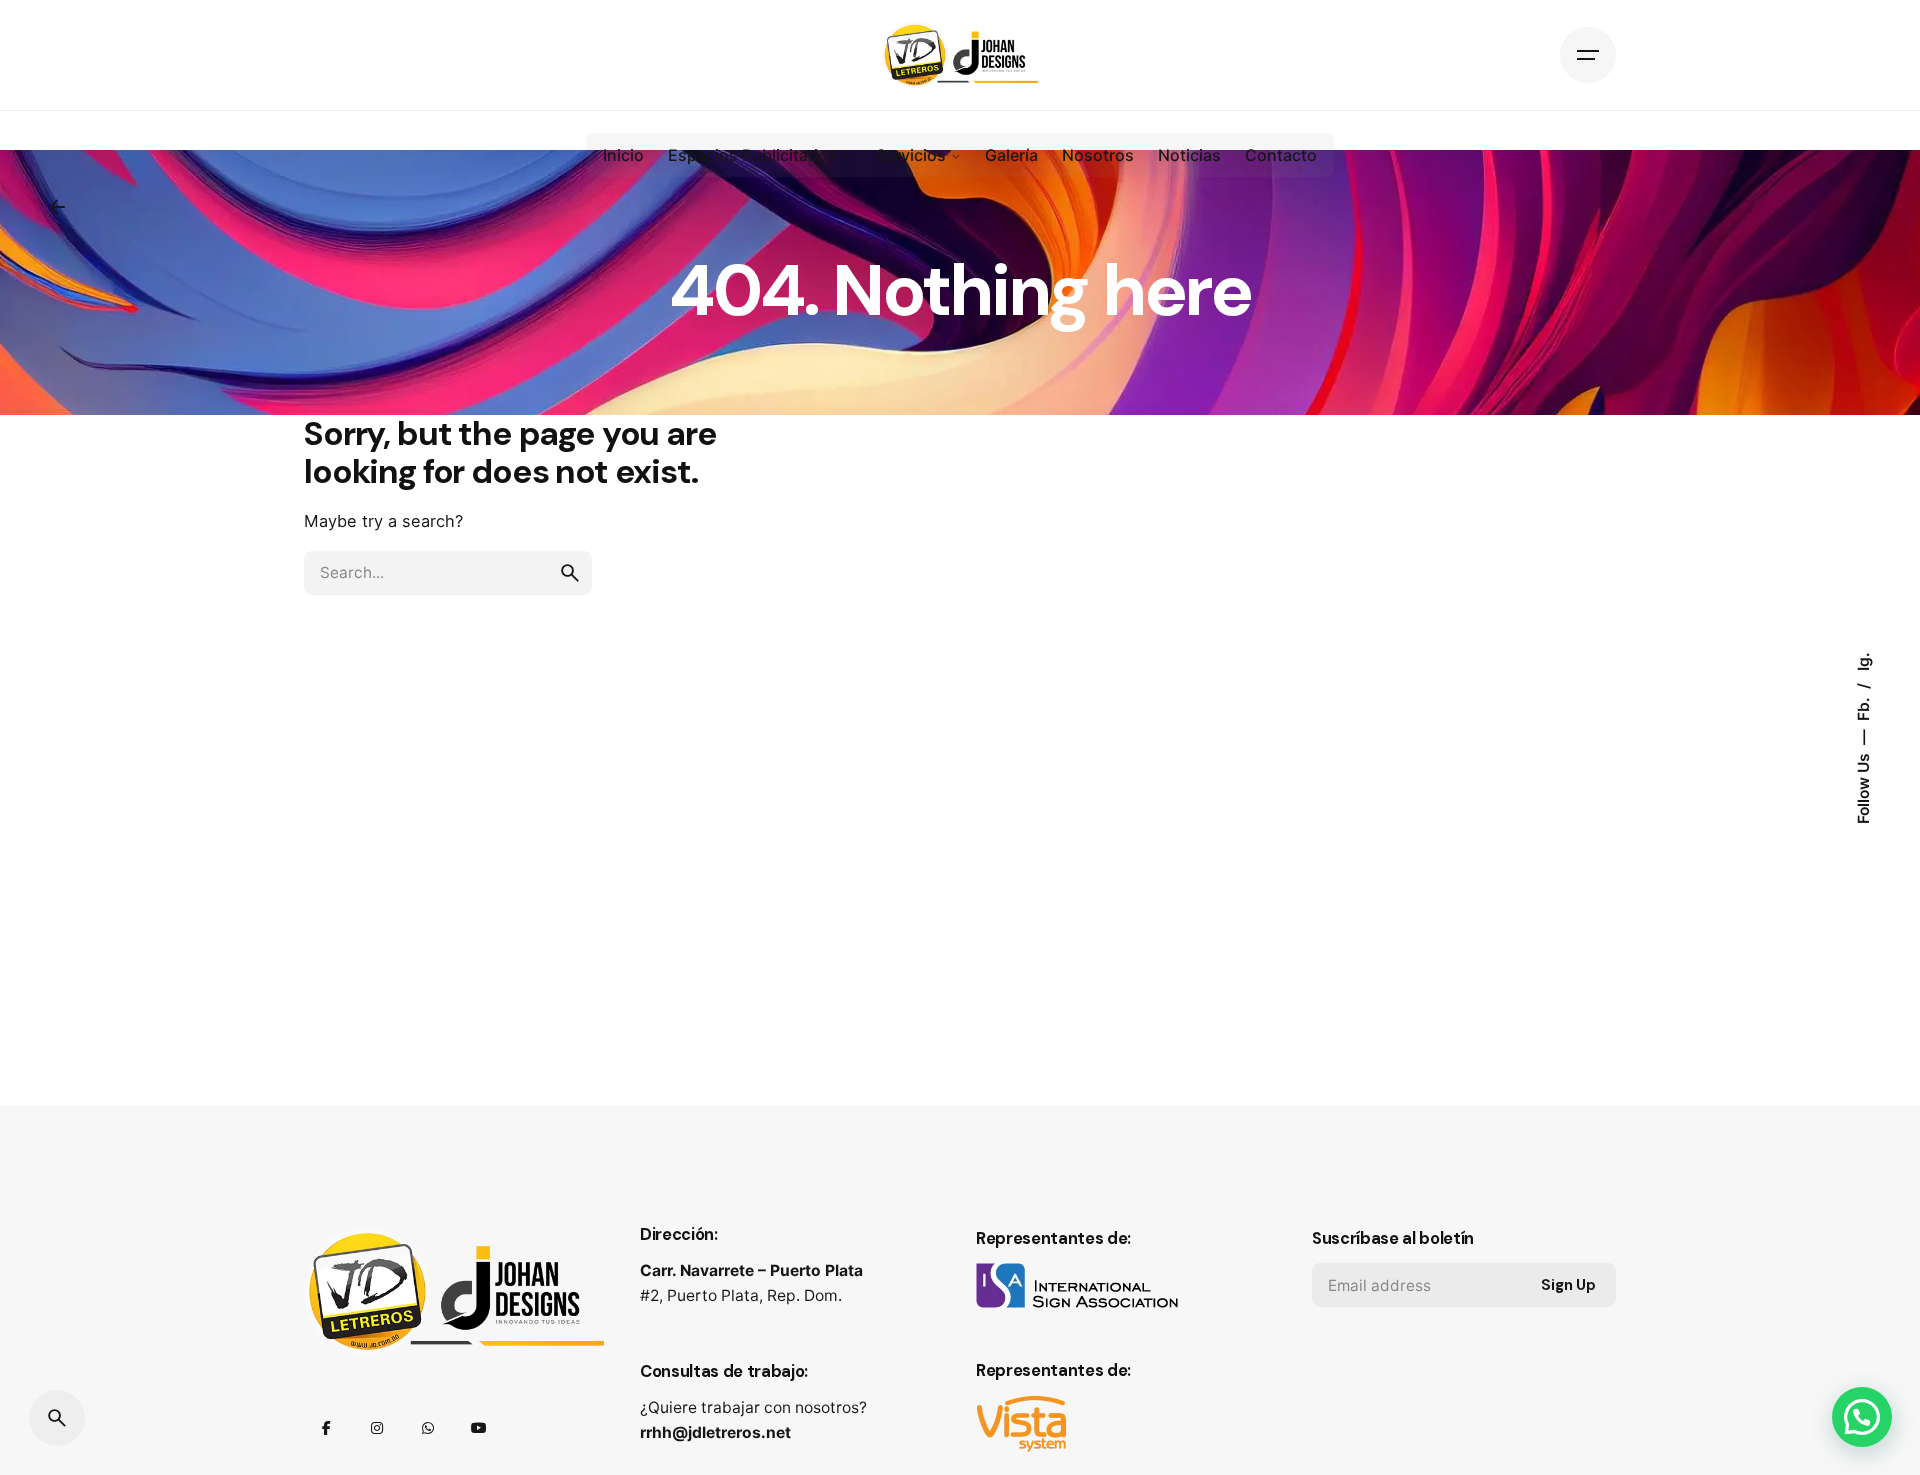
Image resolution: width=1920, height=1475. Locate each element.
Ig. (1863, 661)
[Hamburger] (1588, 55)
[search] (570, 573)
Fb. (1863, 707)
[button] (1862, 1417)
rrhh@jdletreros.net (715, 1432)
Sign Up (1568, 1285)
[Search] (57, 1418)
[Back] (57, 207)
